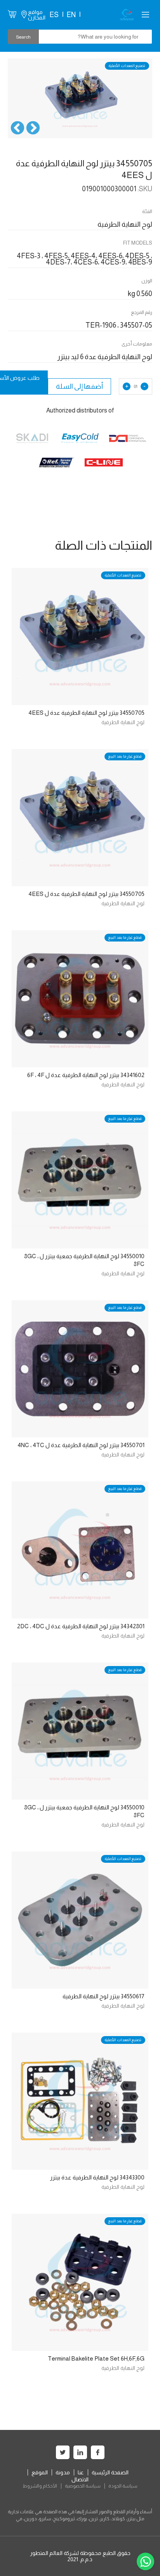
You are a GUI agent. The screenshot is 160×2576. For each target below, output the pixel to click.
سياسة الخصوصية (83, 2486)
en (71, 15)
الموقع (40, 2472)
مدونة (63, 2472)
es (54, 15)
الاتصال (80, 2479)
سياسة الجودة (123, 2486)
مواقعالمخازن (37, 15)
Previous (33, 129)
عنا (81, 2472)
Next (17, 129)
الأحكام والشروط (40, 2486)
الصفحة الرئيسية (110, 2472)
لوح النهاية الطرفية (123, 722)
